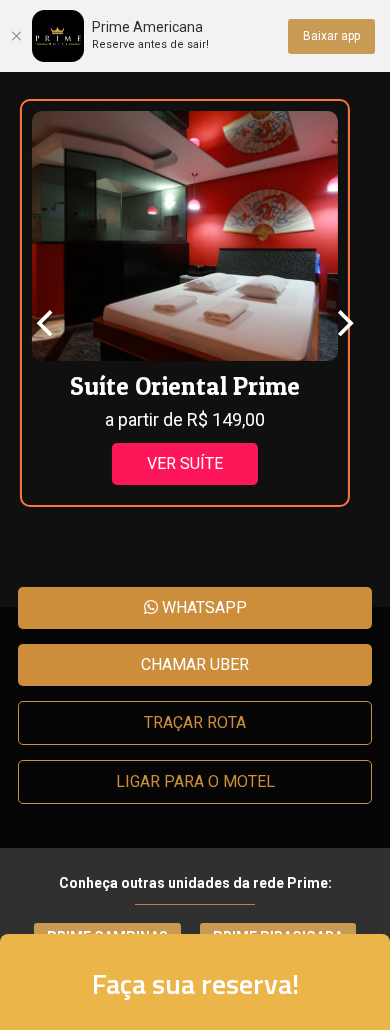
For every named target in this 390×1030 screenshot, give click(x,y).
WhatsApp (202, 607)
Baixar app (331, 36)
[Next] (343, 323)
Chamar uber (195, 664)
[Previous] (47, 323)
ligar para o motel (195, 781)
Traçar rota (195, 722)
